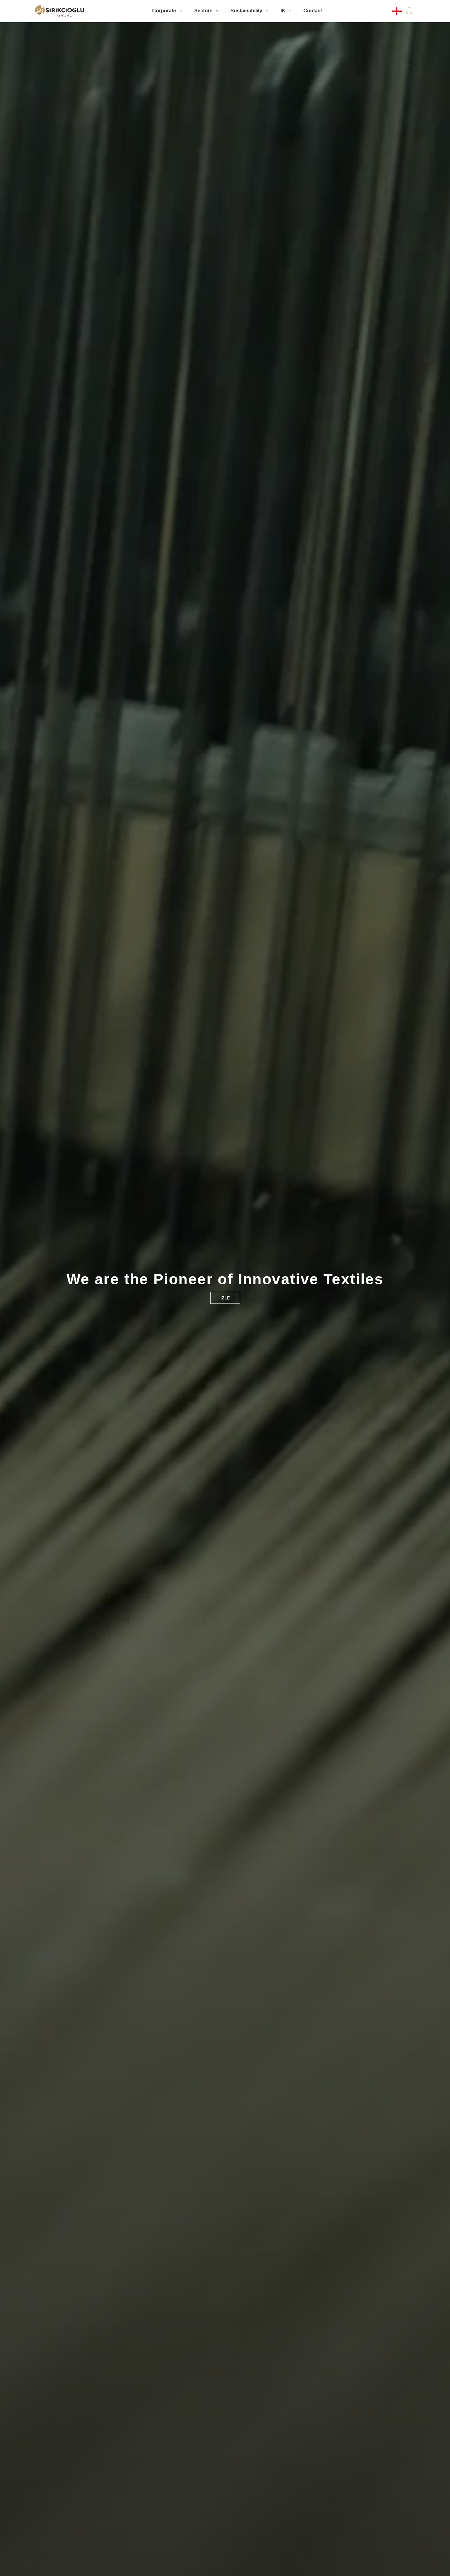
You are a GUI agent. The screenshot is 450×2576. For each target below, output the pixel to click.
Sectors (203, 11)
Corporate (164, 11)
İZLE (225, 1298)
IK (283, 11)
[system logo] (60, 11)
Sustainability (246, 11)
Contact (313, 11)
